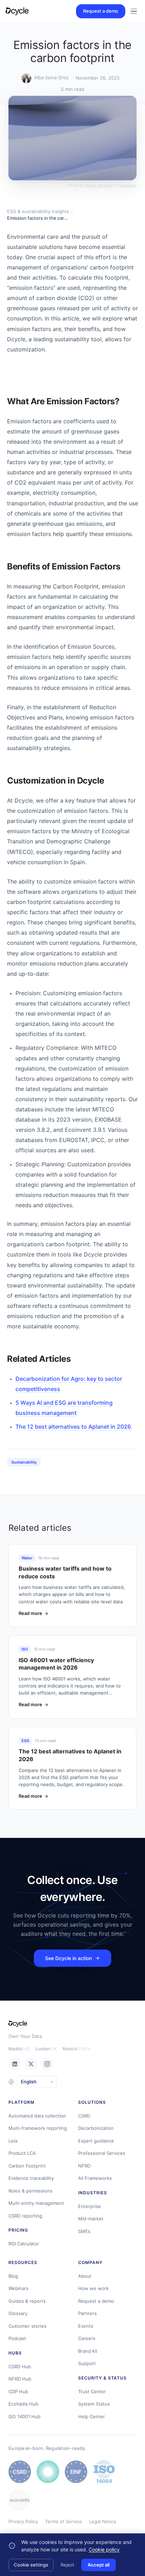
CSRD (84, 2116)
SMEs (84, 2231)
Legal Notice (103, 2521)
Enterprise (90, 2206)
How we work (93, 2288)
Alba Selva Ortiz (51, 77)
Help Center (92, 2416)
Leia (13, 2141)
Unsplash (128, 185)
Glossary (18, 2313)
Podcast (17, 2338)
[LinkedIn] (15, 2064)
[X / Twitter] (31, 2064)
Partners (87, 2313)
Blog (13, 2276)
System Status (94, 2404)
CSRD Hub (20, 2366)
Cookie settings (31, 2565)
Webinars (18, 2288)
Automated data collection (37, 2116)
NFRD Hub (20, 2379)
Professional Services (102, 2153)
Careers (87, 2338)
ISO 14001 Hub (24, 2416)
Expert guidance (96, 2141)
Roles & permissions (30, 2191)
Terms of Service (64, 2521)
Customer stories (27, 2326)
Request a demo (101, 11)
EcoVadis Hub (23, 2404)
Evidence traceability (31, 2178)
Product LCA (22, 2153)
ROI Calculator (24, 2244)
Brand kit (88, 2351)
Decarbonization (96, 2128)
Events (86, 2326)
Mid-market (91, 2219)
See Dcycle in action (68, 1958)
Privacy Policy (23, 2521)
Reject (67, 2565)
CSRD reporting (25, 2216)
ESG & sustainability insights (38, 211)
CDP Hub (18, 2391)
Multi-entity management (36, 2203)
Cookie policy (104, 2549)
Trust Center (92, 2391)
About (85, 2276)
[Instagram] (47, 2064)
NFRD (84, 2166)
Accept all (99, 2565)
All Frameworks (95, 2178)
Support (87, 2363)
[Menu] (134, 11)
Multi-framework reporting (38, 2128)
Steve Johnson (99, 185)
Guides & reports (27, 2301)
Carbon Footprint (27, 2166)
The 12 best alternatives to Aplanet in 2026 (73, 1427)
